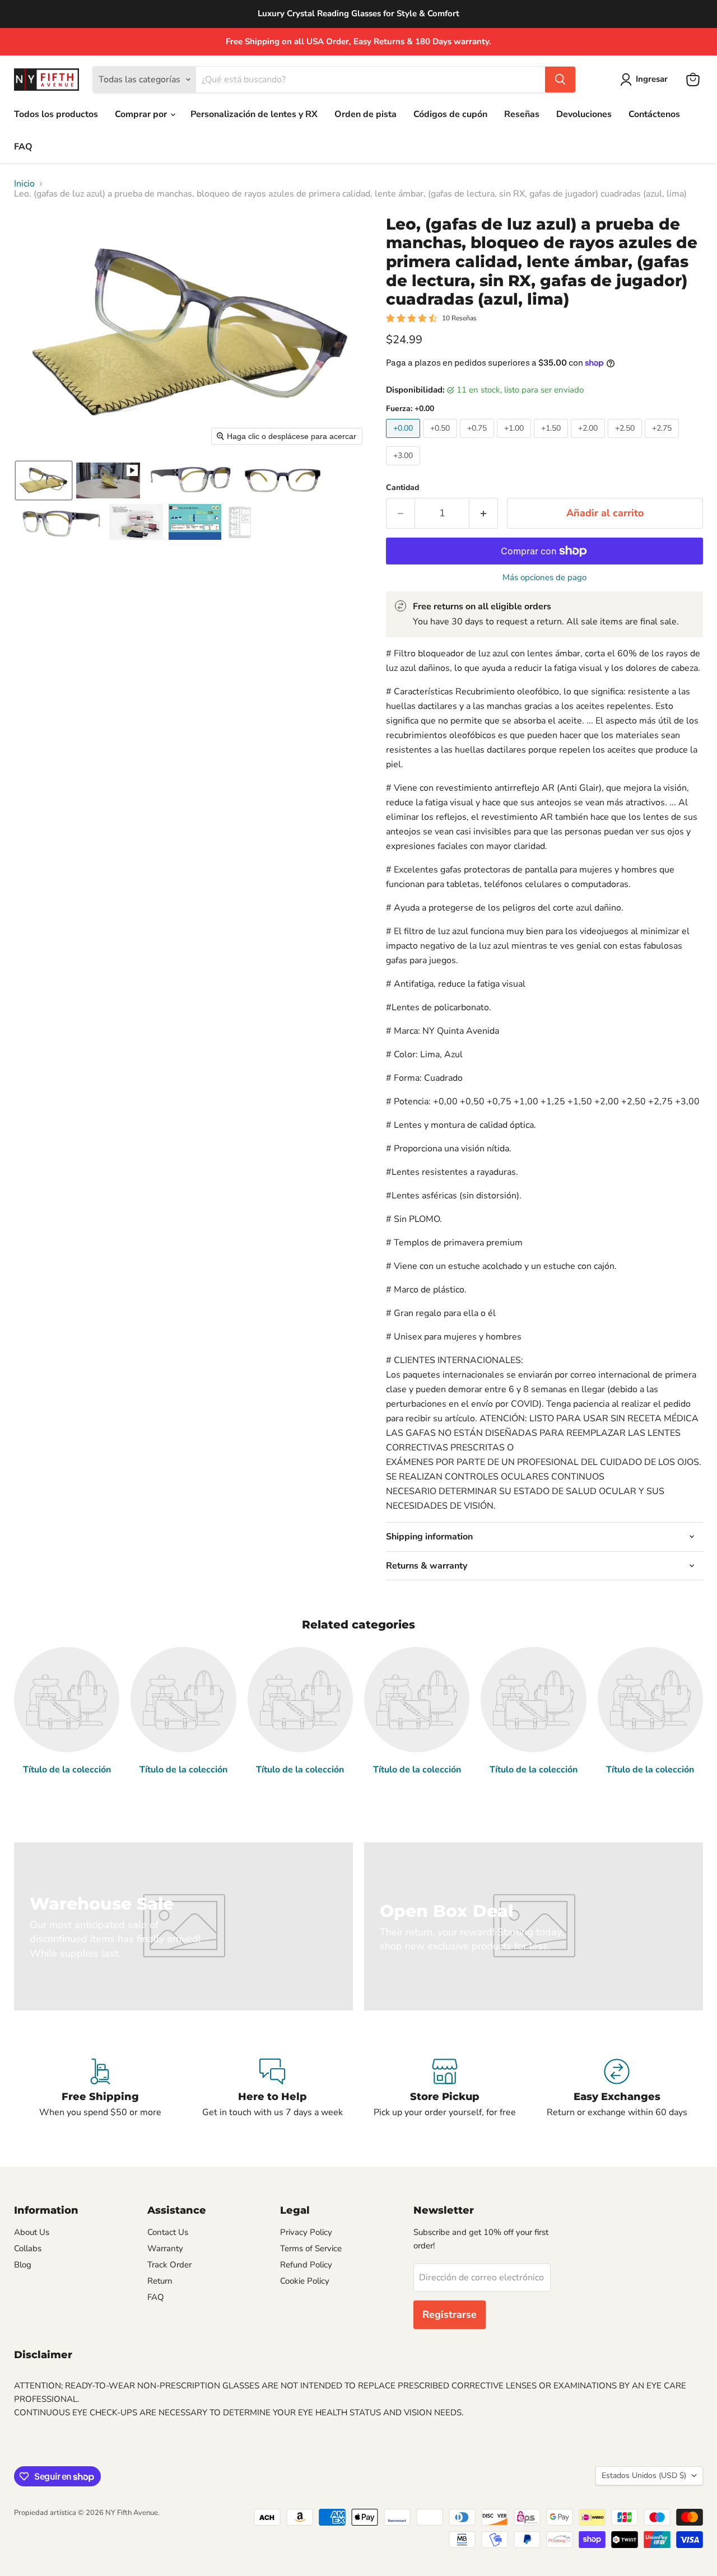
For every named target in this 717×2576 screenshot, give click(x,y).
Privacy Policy (306, 2232)
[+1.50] (552, 441)
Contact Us (168, 2232)
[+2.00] (589, 441)
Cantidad (402, 488)
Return (160, 2281)
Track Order (169, 2265)
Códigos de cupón (450, 114)
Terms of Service (311, 2248)
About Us (32, 2232)
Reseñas (522, 114)
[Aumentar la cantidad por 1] (484, 513)
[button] (646, 80)
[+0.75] (478, 441)
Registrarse (450, 2314)
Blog (23, 2265)
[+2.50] (626, 441)
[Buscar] (560, 80)
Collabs (28, 2248)
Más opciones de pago (544, 578)
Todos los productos (56, 114)
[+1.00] (515, 441)
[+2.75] (663, 441)
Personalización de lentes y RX (254, 114)
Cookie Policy (305, 2281)
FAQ (23, 147)
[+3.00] (404, 468)
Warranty (165, 2248)
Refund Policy (306, 2265)
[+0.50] (441, 441)
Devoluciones (584, 114)
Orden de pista (366, 114)
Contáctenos (654, 114)
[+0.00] (404, 441)
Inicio (24, 184)
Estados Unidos (644, 2475)
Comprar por (142, 114)
